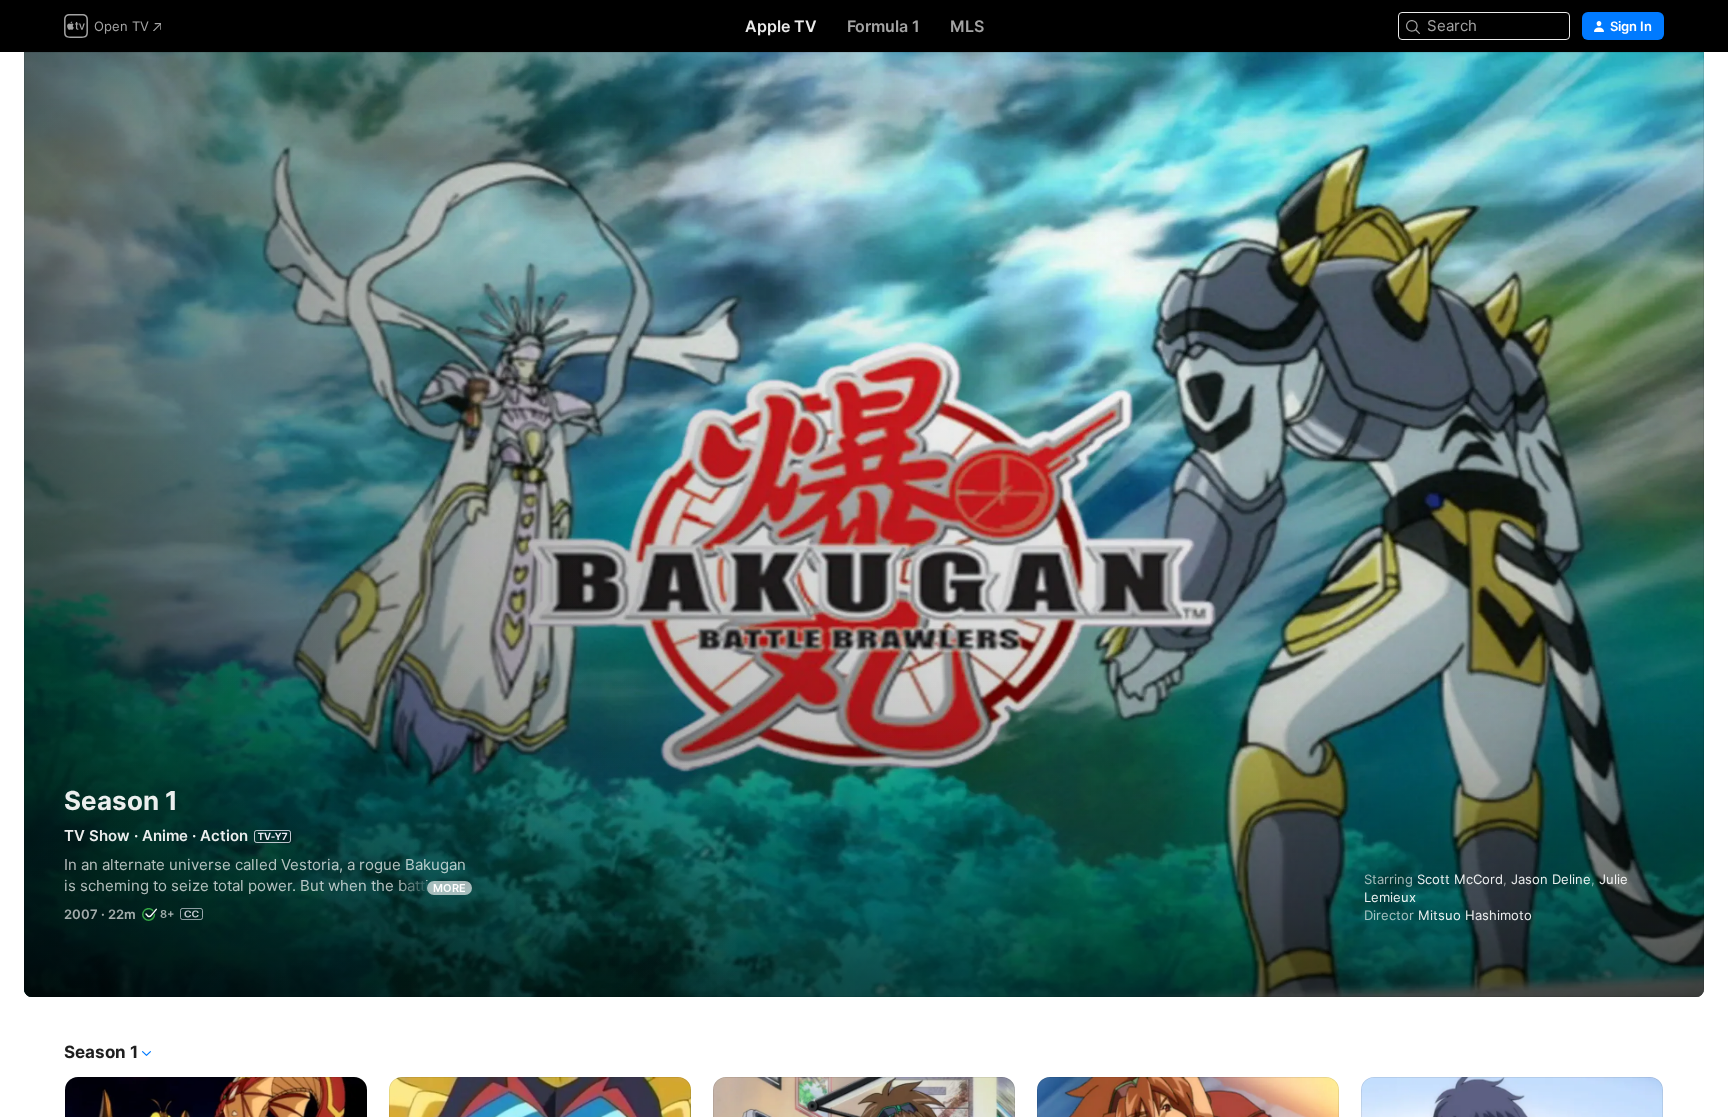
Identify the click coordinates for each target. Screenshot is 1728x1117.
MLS (967, 26)
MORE (449, 888)
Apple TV (781, 26)
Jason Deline (1551, 879)
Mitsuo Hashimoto (1475, 915)
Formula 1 (883, 26)
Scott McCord (1460, 879)
